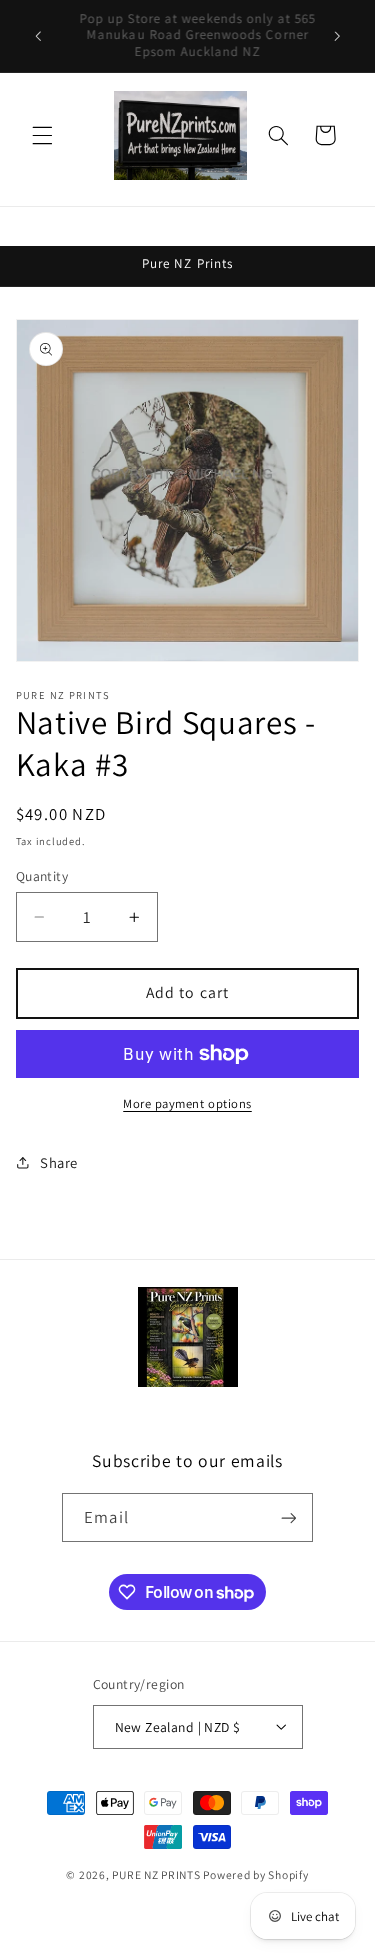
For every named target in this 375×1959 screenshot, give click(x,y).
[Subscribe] (288, 1517)
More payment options (187, 1103)
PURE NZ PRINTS (156, 1874)
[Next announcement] (337, 36)
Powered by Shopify (255, 1874)
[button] (42, 135)
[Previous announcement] (38, 36)
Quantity (42, 876)
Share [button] (59, 1162)
